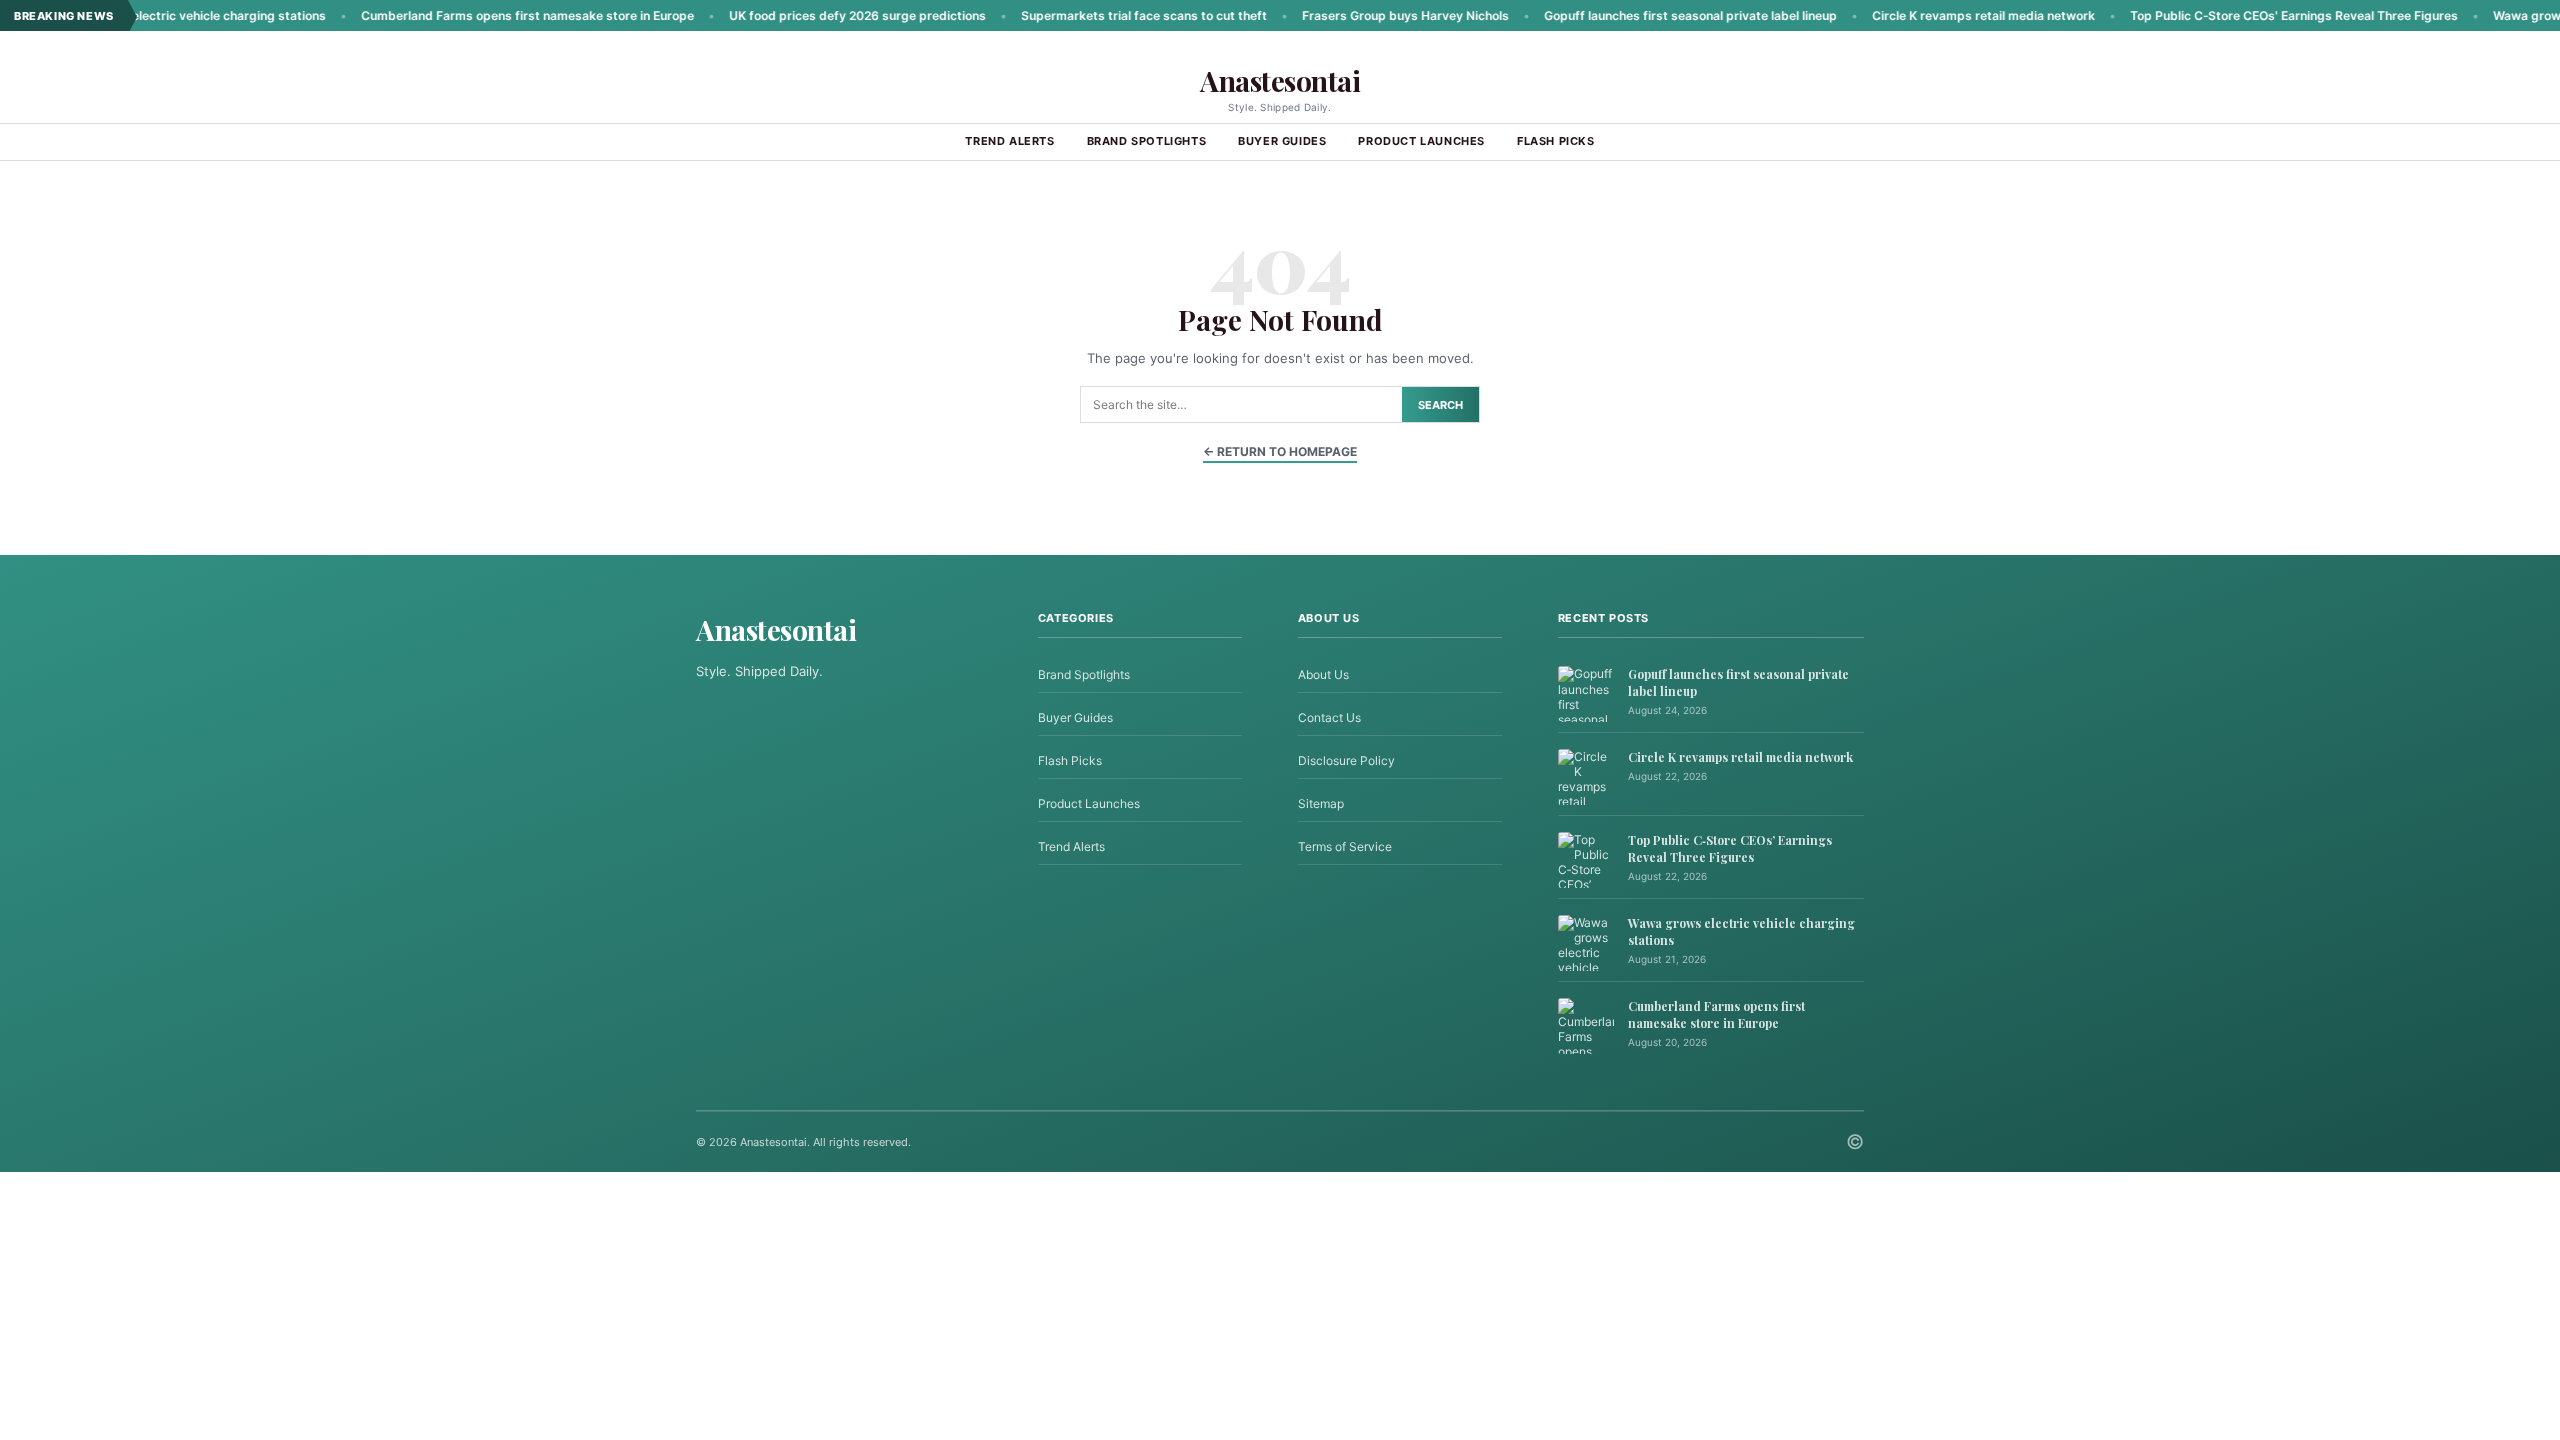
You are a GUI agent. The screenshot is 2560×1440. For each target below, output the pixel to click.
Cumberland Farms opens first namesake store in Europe (467, 15)
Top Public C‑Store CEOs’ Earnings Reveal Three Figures (1730, 848)
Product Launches (1421, 141)
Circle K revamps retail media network (1923, 15)
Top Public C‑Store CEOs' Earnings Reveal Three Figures (2234, 15)
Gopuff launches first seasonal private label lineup (1630, 15)
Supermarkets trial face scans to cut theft (1084, 15)
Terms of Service (1345, 846)
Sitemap (1321, 803)
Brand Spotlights (1147, 141)
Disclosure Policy (1346, 760)
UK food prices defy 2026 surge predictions (797, 15)
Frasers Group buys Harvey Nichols (1345, 15)
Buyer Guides (1282, 141)
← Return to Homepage (1280, 451)
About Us (1323, 674)
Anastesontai (1280, 80)
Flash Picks (1556, 141)
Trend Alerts (1009, 141)
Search (1440, 405)
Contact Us (1329, 717)
